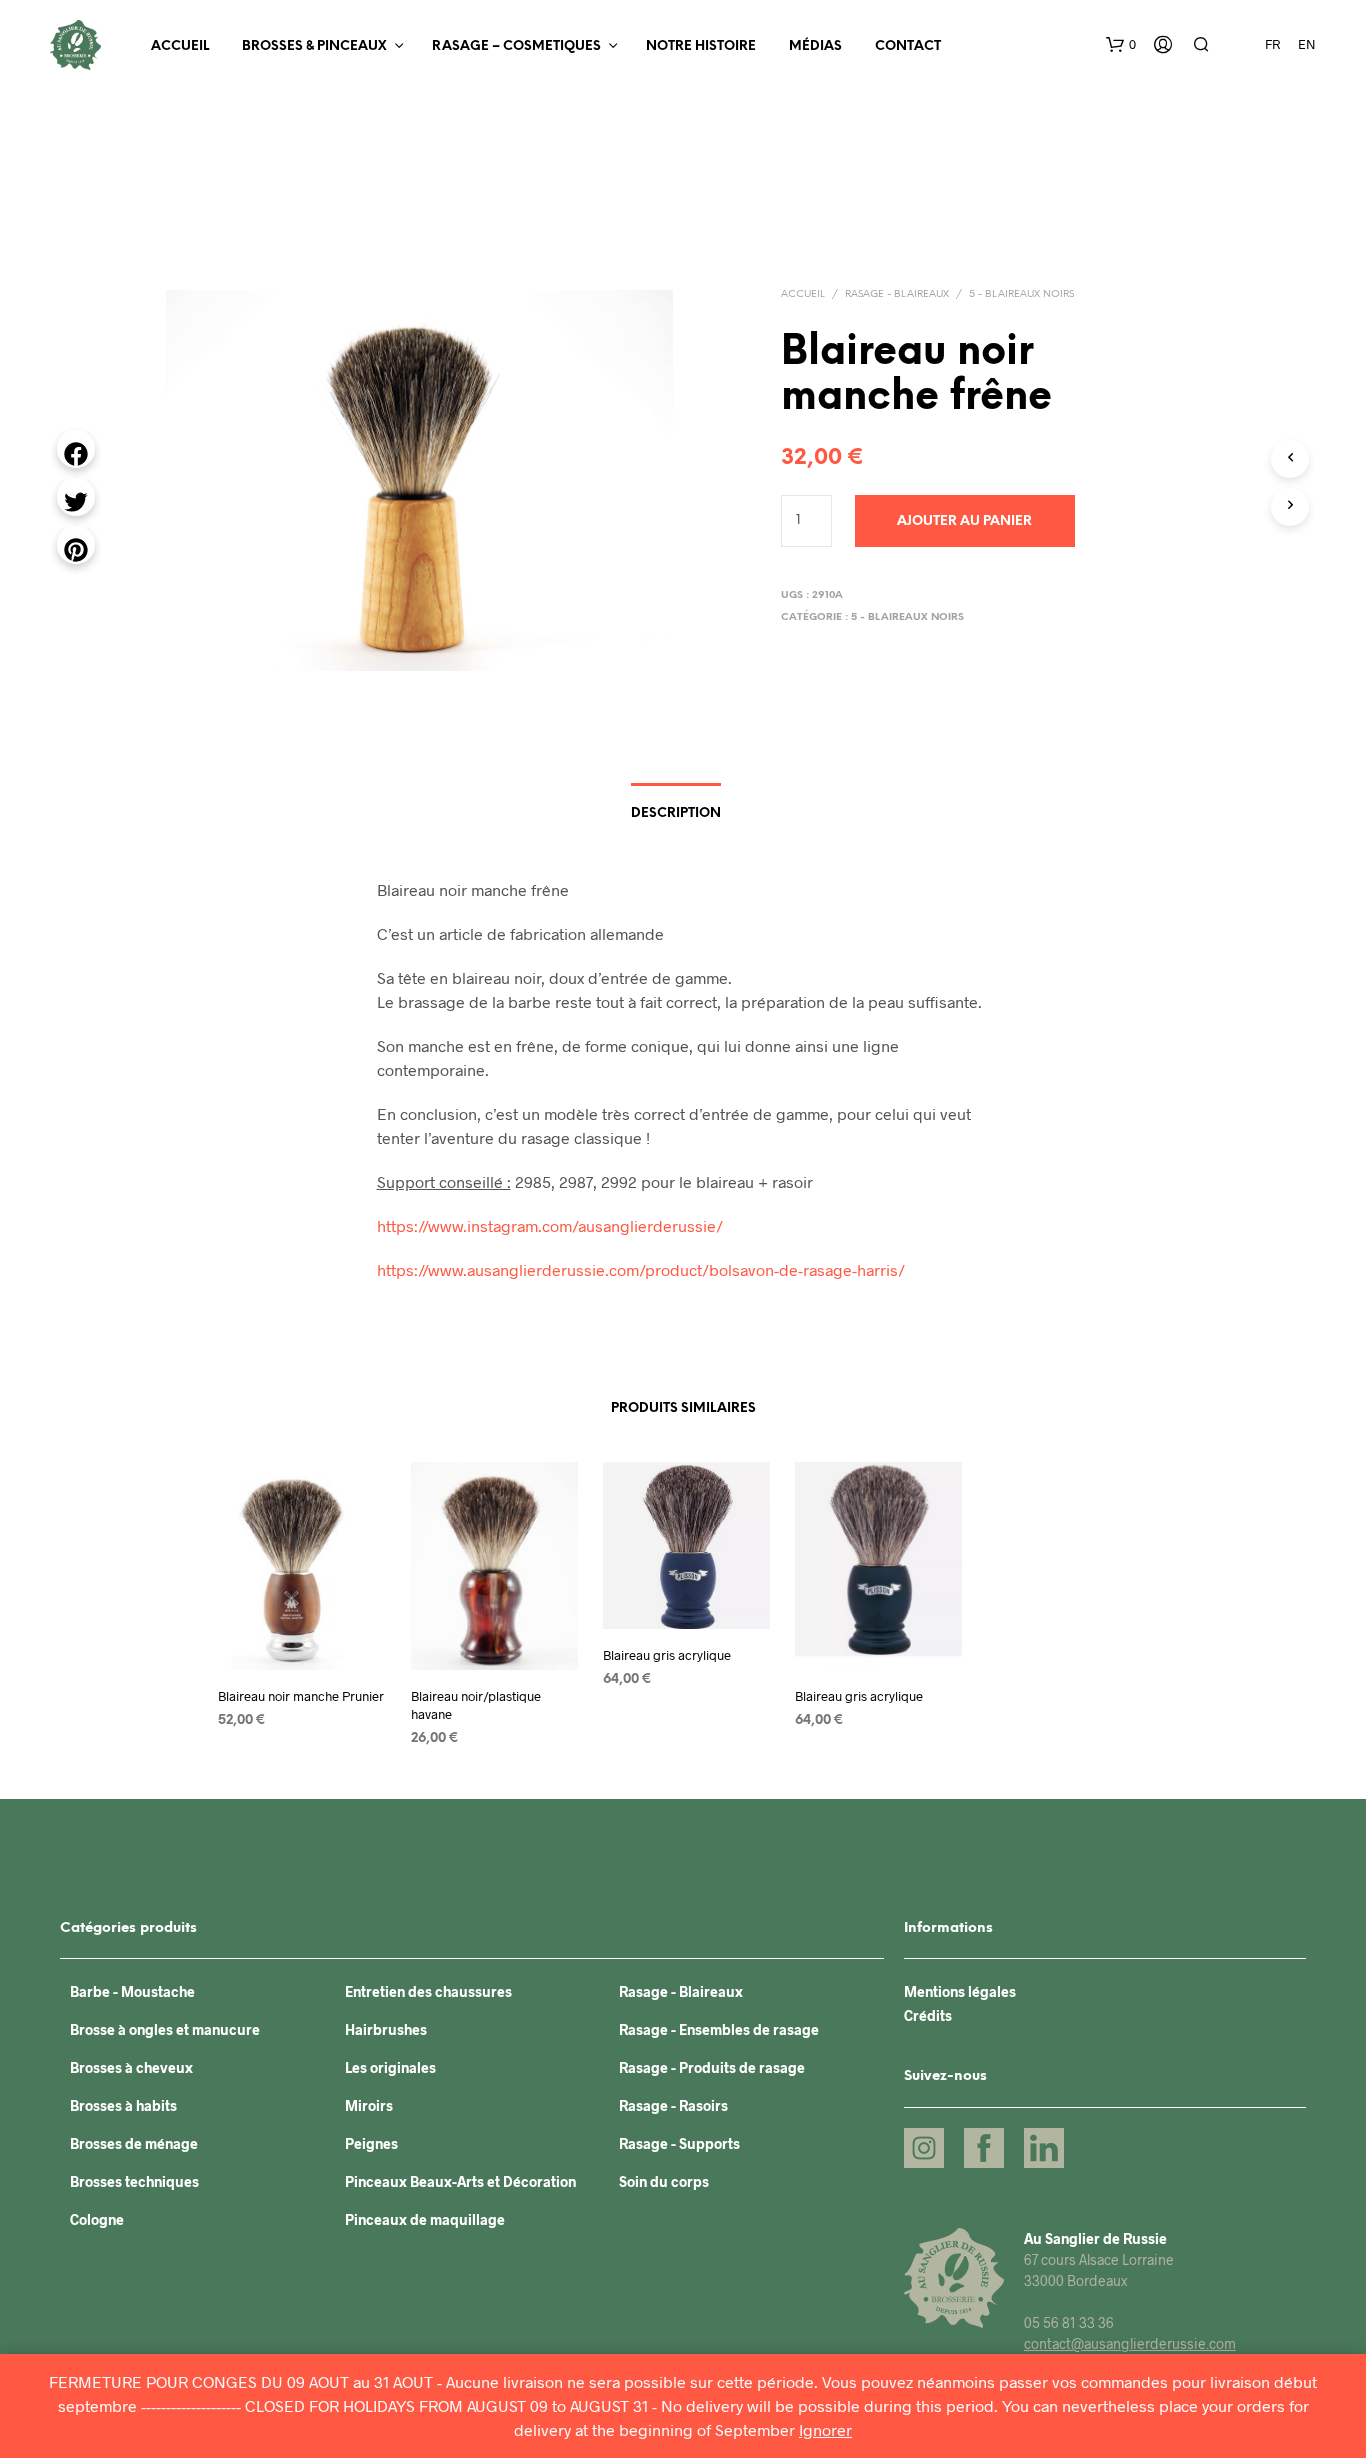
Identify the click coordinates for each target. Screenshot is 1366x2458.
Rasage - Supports (679, 2143)
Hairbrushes (386, 2029)
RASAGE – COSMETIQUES (516, 46)
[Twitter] (76, 497)
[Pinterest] (76, 545)
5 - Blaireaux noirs (1021, 294)
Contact (908, 46)
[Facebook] (76, 449)
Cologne (97, 2219)
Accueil (180, 46)
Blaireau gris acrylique (667, 1655)
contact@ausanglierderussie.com (1130, 2343)
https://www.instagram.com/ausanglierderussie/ (550, 1225)
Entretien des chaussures (428, 1991)
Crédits (928, 2015)
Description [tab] (676, 813)
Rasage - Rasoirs (673, 2105)
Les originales (390, 2067)
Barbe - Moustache (132, 1991)
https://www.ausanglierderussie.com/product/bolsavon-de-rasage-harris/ (641, 1269)
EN (1307, 44)
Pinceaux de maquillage (425, 2219)
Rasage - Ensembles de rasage (719, 2029)
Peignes (371, 2143)
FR (1272, 44)
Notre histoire (701, 46)
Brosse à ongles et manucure (165, 2029)
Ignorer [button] (825, 2429)
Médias (815, 46)
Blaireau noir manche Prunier (301, 1696)
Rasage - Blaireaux (897, 294)
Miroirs (369, 2105)
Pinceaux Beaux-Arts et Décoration (460, 2181)
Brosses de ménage (134, 2143)
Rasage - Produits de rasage (712, 2067)
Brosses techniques (134, 2181)
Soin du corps (664, 2181)
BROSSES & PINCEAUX (314, 46)
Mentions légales (960, 1991)
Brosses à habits (123, 2105)
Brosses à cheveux (131, 2067)
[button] (1121, 45)
